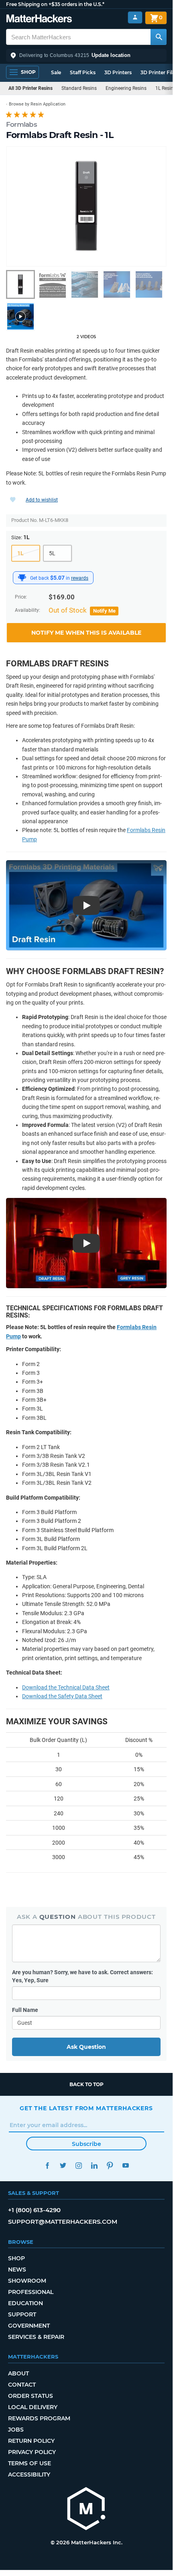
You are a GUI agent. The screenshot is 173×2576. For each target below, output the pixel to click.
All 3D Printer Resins (31, 88)
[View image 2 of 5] (53, 284)
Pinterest (110, 2165)
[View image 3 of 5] (85, 284)
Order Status (31, 2396)
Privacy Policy (32, 2452)
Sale (56, 72)
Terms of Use (30, 2463)
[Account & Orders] (135, 17)
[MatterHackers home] (39, 19)
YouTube (125, 2165)
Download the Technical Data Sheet (66, 1687)
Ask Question (86, 2047)
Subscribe (86, 2144)
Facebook (47, 2165)
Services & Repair (36, 2337)
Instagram (78, 2165)
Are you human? (82, 1976)
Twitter (63, 2165)
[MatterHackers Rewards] (22, 578)
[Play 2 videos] (20, 317)
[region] (86, 206)
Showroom (27, 2281)
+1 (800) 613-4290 (34, 2210)
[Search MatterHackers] (159, 37)
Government (29, 2326)
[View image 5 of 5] (149, 284)
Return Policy (31, 2441)
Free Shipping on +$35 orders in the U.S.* (55, 4)
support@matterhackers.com (63, 2222)
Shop (16, 2258)
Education (25, 2303)
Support (22, 2314)
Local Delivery (33, 2407)
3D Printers (118, 72)
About (18, 2373)
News (17, 2269)
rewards (80, 578)
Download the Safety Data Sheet (62, 1696)
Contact (22, 2385)
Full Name (25, 2010)
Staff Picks (83, 72)
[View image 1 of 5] (20, 284)
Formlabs (21, 124)
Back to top (86, 2084)
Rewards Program (39, 2418)
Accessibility (29, 2475)
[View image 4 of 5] (117, 284)
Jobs (16, 2430)
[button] (86, 55)
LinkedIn (94, 2165)
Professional (31, 2292)
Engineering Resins (126, 88)
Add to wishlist (42, 500)
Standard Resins (79, 88)
